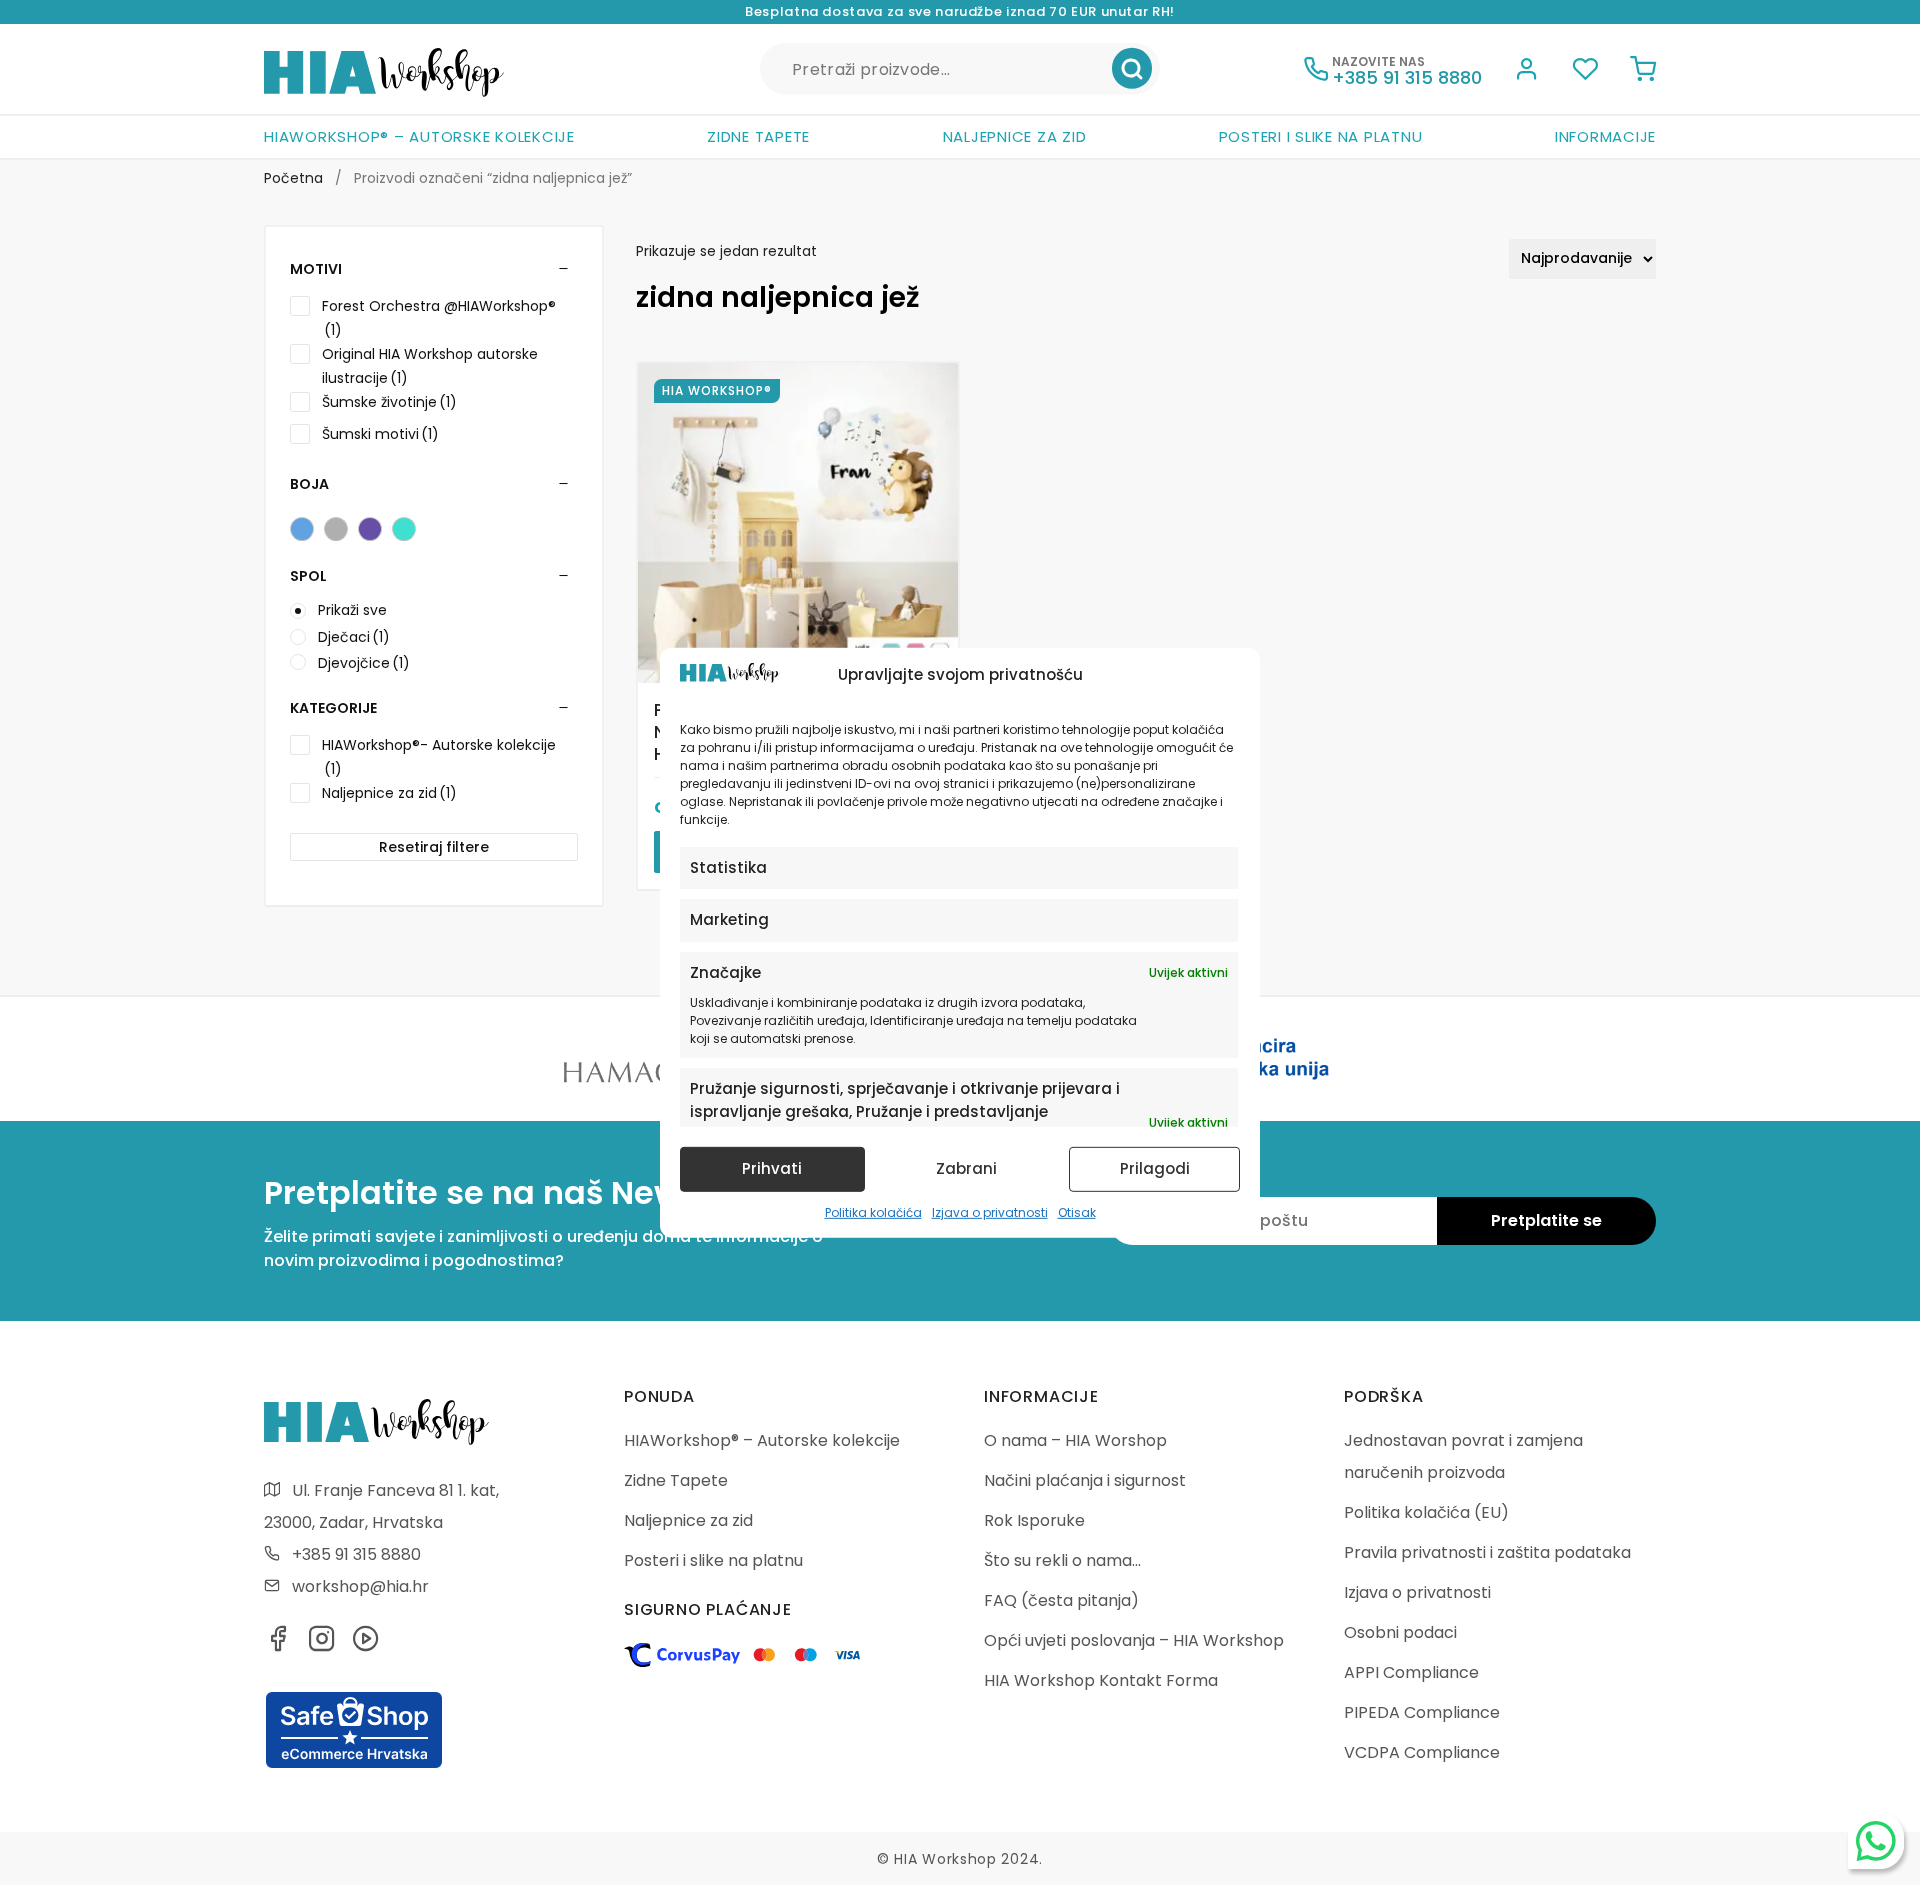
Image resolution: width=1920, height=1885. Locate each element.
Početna (293, 178)
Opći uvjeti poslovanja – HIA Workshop (1134, 1640)
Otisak (1077, 1212)
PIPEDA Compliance (1422, 1712)
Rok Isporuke (1034, 1520)
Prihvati (772, 1168)
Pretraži (1132, 69)
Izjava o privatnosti (990, 1212)
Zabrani (966, 1168)
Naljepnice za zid (1015, 136)
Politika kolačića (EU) (1426, 1512)
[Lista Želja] (1585, 72)
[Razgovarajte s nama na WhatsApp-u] (1876, 1841)
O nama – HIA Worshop (1075, 1440)
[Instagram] (322, 1644)
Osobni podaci (1400, 1632)
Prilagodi (1155, 1168)
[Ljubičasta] (370, 529)
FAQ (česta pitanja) (1061, 1600)
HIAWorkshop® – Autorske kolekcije (419, 136)
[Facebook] (278, 1644)
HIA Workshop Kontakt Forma (1101, 1680)
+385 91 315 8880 (356, 1554)
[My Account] (1527, 72)
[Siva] (336, 529)
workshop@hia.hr (360, 1586)
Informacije (1605, 136)
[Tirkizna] (404, 529)
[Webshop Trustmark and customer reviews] (354, 1765)
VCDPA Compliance (1422, 1752)
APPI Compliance (1411, 1672)
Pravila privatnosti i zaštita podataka (1487, 1552)
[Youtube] (366, 1644)
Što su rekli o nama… (1062, 1560)
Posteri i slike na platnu (1321, 136)
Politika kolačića (873, 1212)
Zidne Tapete (758, 136)
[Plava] (302, 529)
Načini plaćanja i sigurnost (1085, 1480)
